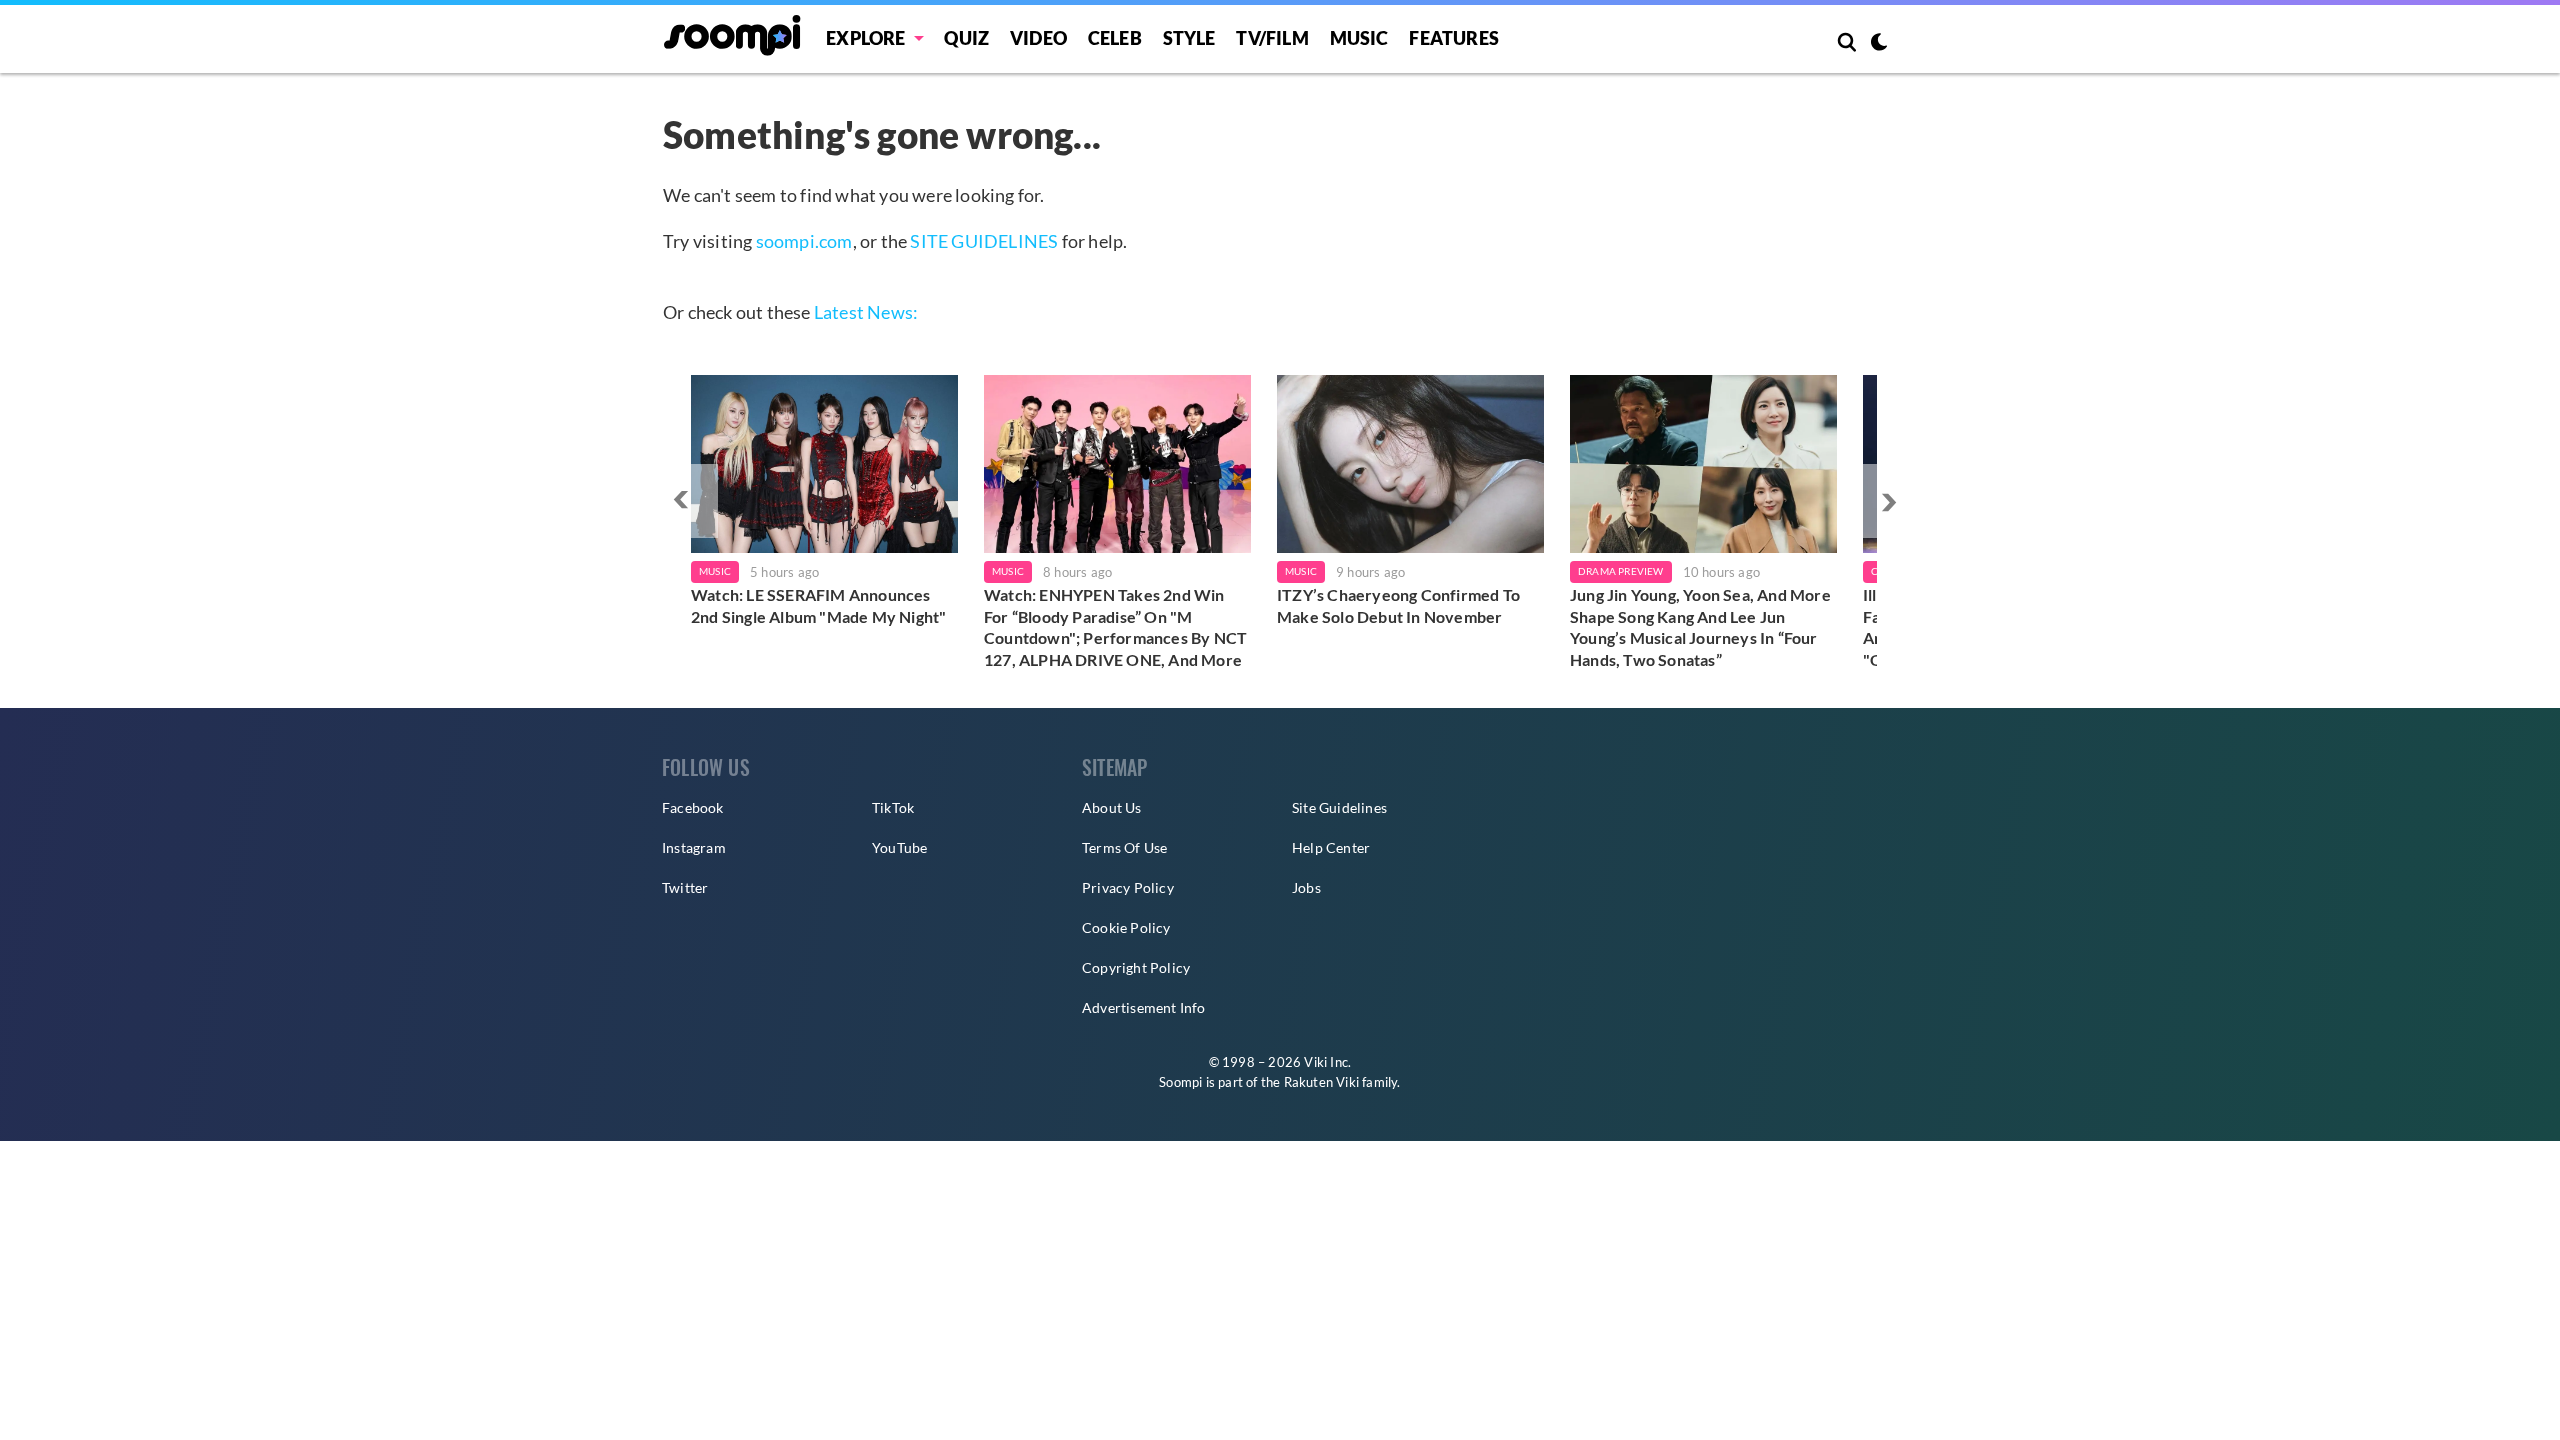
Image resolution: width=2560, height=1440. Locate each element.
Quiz (966, 38)
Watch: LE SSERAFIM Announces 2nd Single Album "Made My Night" (818, 605)
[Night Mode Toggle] (1879, 44)
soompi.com (804, 241)
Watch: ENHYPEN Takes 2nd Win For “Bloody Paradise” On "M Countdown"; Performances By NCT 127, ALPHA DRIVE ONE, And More (1115, 627)
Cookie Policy (1126, 927)
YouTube (899, 847)
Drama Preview (1621, 571)
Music (1359, 38)
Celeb (1115, 38)
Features (1454, 38)
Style (1189, 38)
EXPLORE (865, 38)
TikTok (893, 807)
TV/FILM (1272, 38)
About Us (1112, 807)
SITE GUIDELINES (984, 241)
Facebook (693, 807)
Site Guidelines (1339, 807)
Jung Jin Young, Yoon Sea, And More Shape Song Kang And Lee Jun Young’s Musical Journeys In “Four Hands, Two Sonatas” (1700, 627)
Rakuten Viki (1321, 1082)
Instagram (694, 847)
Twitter (685, 887)
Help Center (1331, 847)
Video (1038, 38)
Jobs (1306, 887)
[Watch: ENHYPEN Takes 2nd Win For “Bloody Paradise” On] (1117, 464)
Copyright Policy (1136, 967)
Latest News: (866, 312)
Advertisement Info (1144, 1007)
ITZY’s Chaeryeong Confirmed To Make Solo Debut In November (1398, 605)
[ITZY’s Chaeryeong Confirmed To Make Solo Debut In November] (1410, 464)
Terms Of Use (1124, 847)
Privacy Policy (1128, 887)
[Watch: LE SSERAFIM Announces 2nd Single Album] (824, 464)
